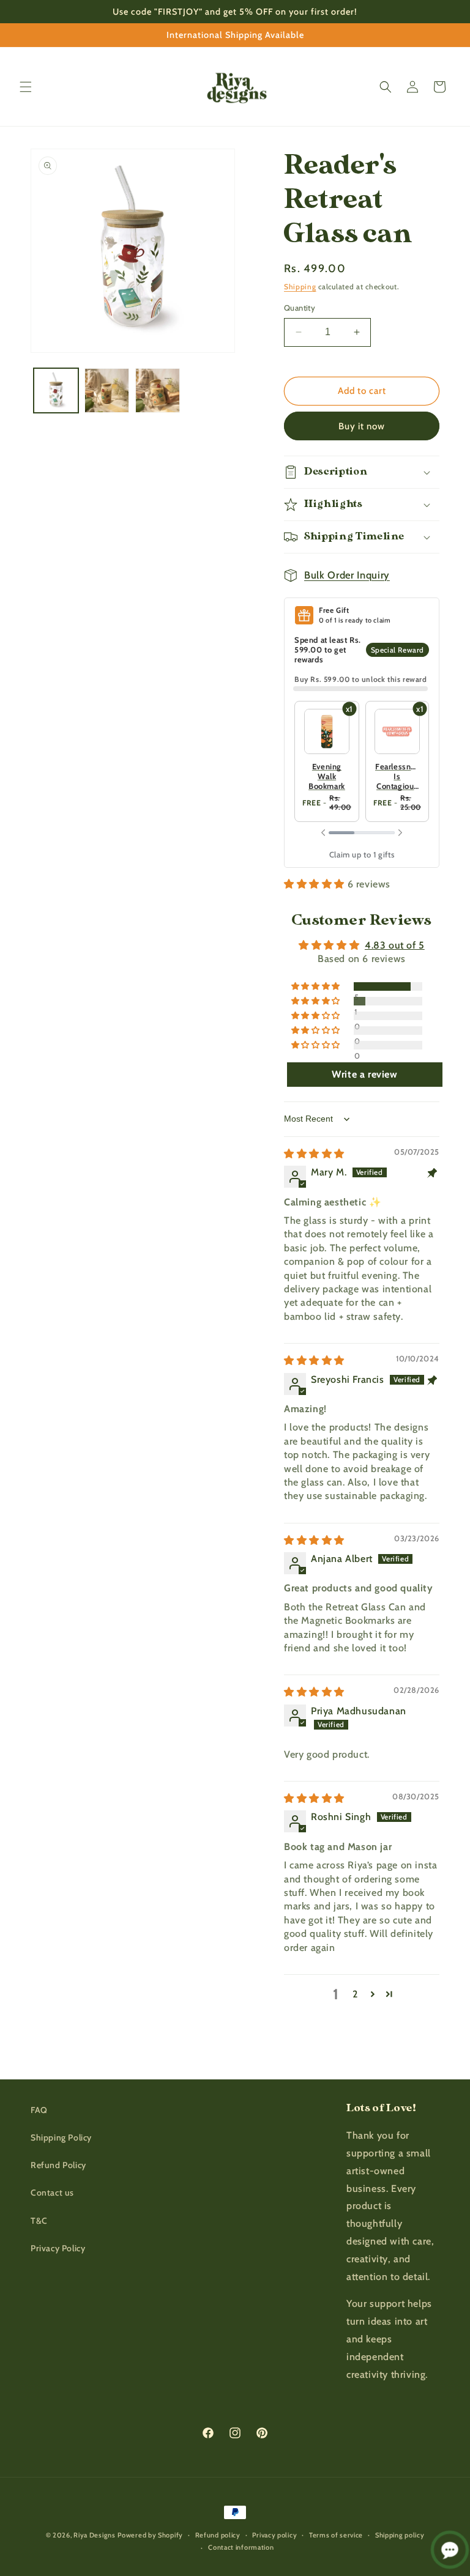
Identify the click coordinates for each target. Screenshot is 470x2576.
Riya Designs (94, 2535)
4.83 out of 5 (395, 945)
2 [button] (355, 1994)
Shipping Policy (61, 2137)
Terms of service (336, 2535)
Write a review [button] (364, 1074)
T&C (39, 2221)
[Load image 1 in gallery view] (56, 390)
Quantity (300, 308)
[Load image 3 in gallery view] (158, 390)
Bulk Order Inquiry (347, 575)
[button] (26, 87)
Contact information (241, 2547)
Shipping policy (400, 2535)
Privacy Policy (58, 2248)
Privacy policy (274, 2535)
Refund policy (218, 2535)
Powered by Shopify (150, 2535)
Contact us (52, 2193)
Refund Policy (58, 2165)
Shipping (300, 287)
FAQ (39, 2110)
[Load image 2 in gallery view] (107, 390)
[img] (314, 1154)
